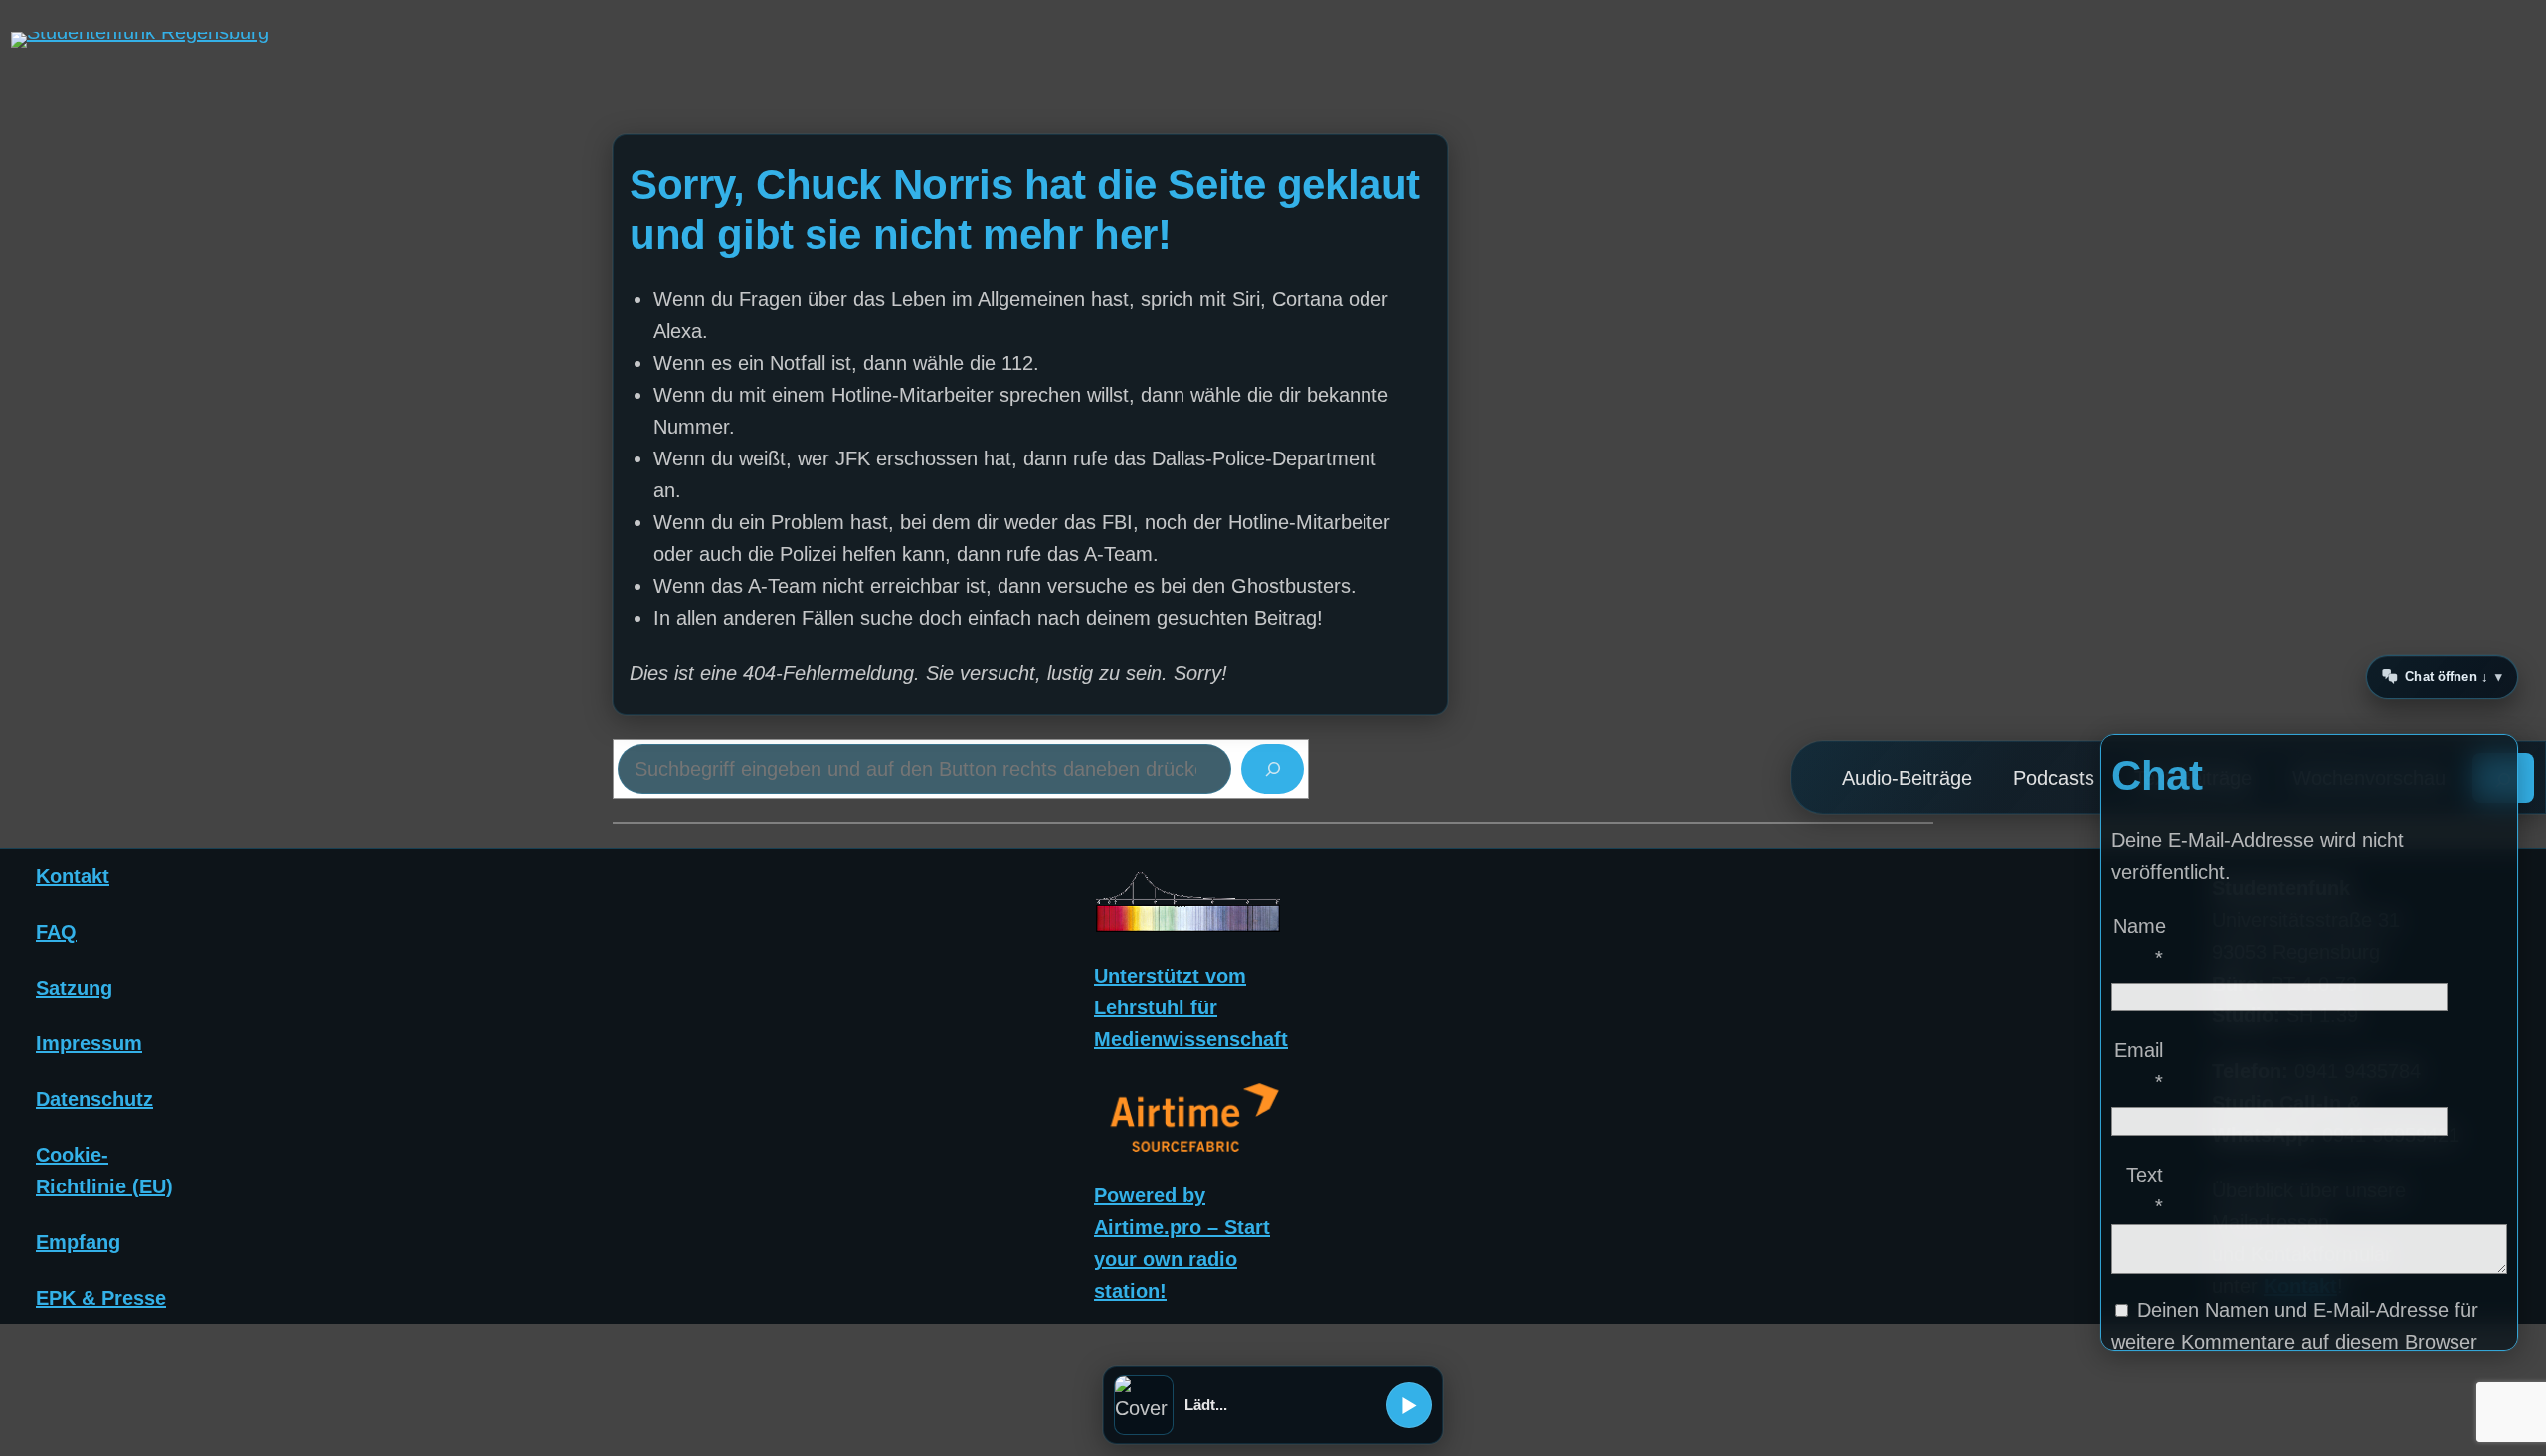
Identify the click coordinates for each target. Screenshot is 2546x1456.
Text (2145, 1190)
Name (2139, 942)
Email (2139, 1066)
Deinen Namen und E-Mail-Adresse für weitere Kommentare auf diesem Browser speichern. (2295, 1342)
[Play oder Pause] (1409, 1405)
